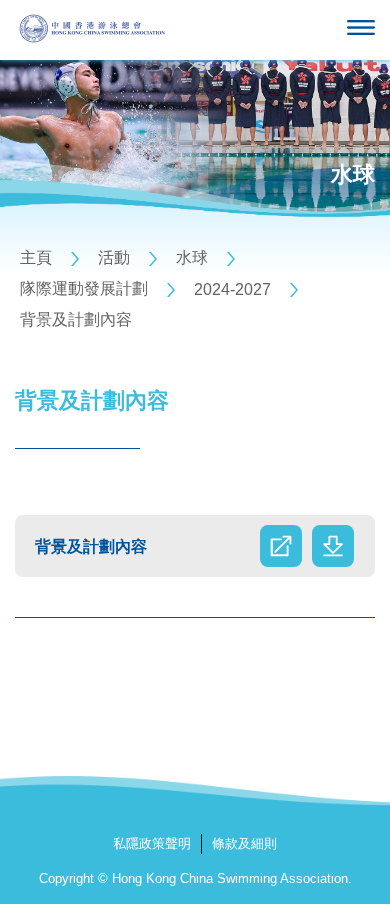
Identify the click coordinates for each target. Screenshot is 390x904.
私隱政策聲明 (152, 843)
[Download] (333, 546)
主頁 (36, 257)
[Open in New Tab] (281, 546)
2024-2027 (232, 289)
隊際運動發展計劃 (84, 288)
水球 (192, 257)
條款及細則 (244, 843)
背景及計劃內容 (76, 319)
